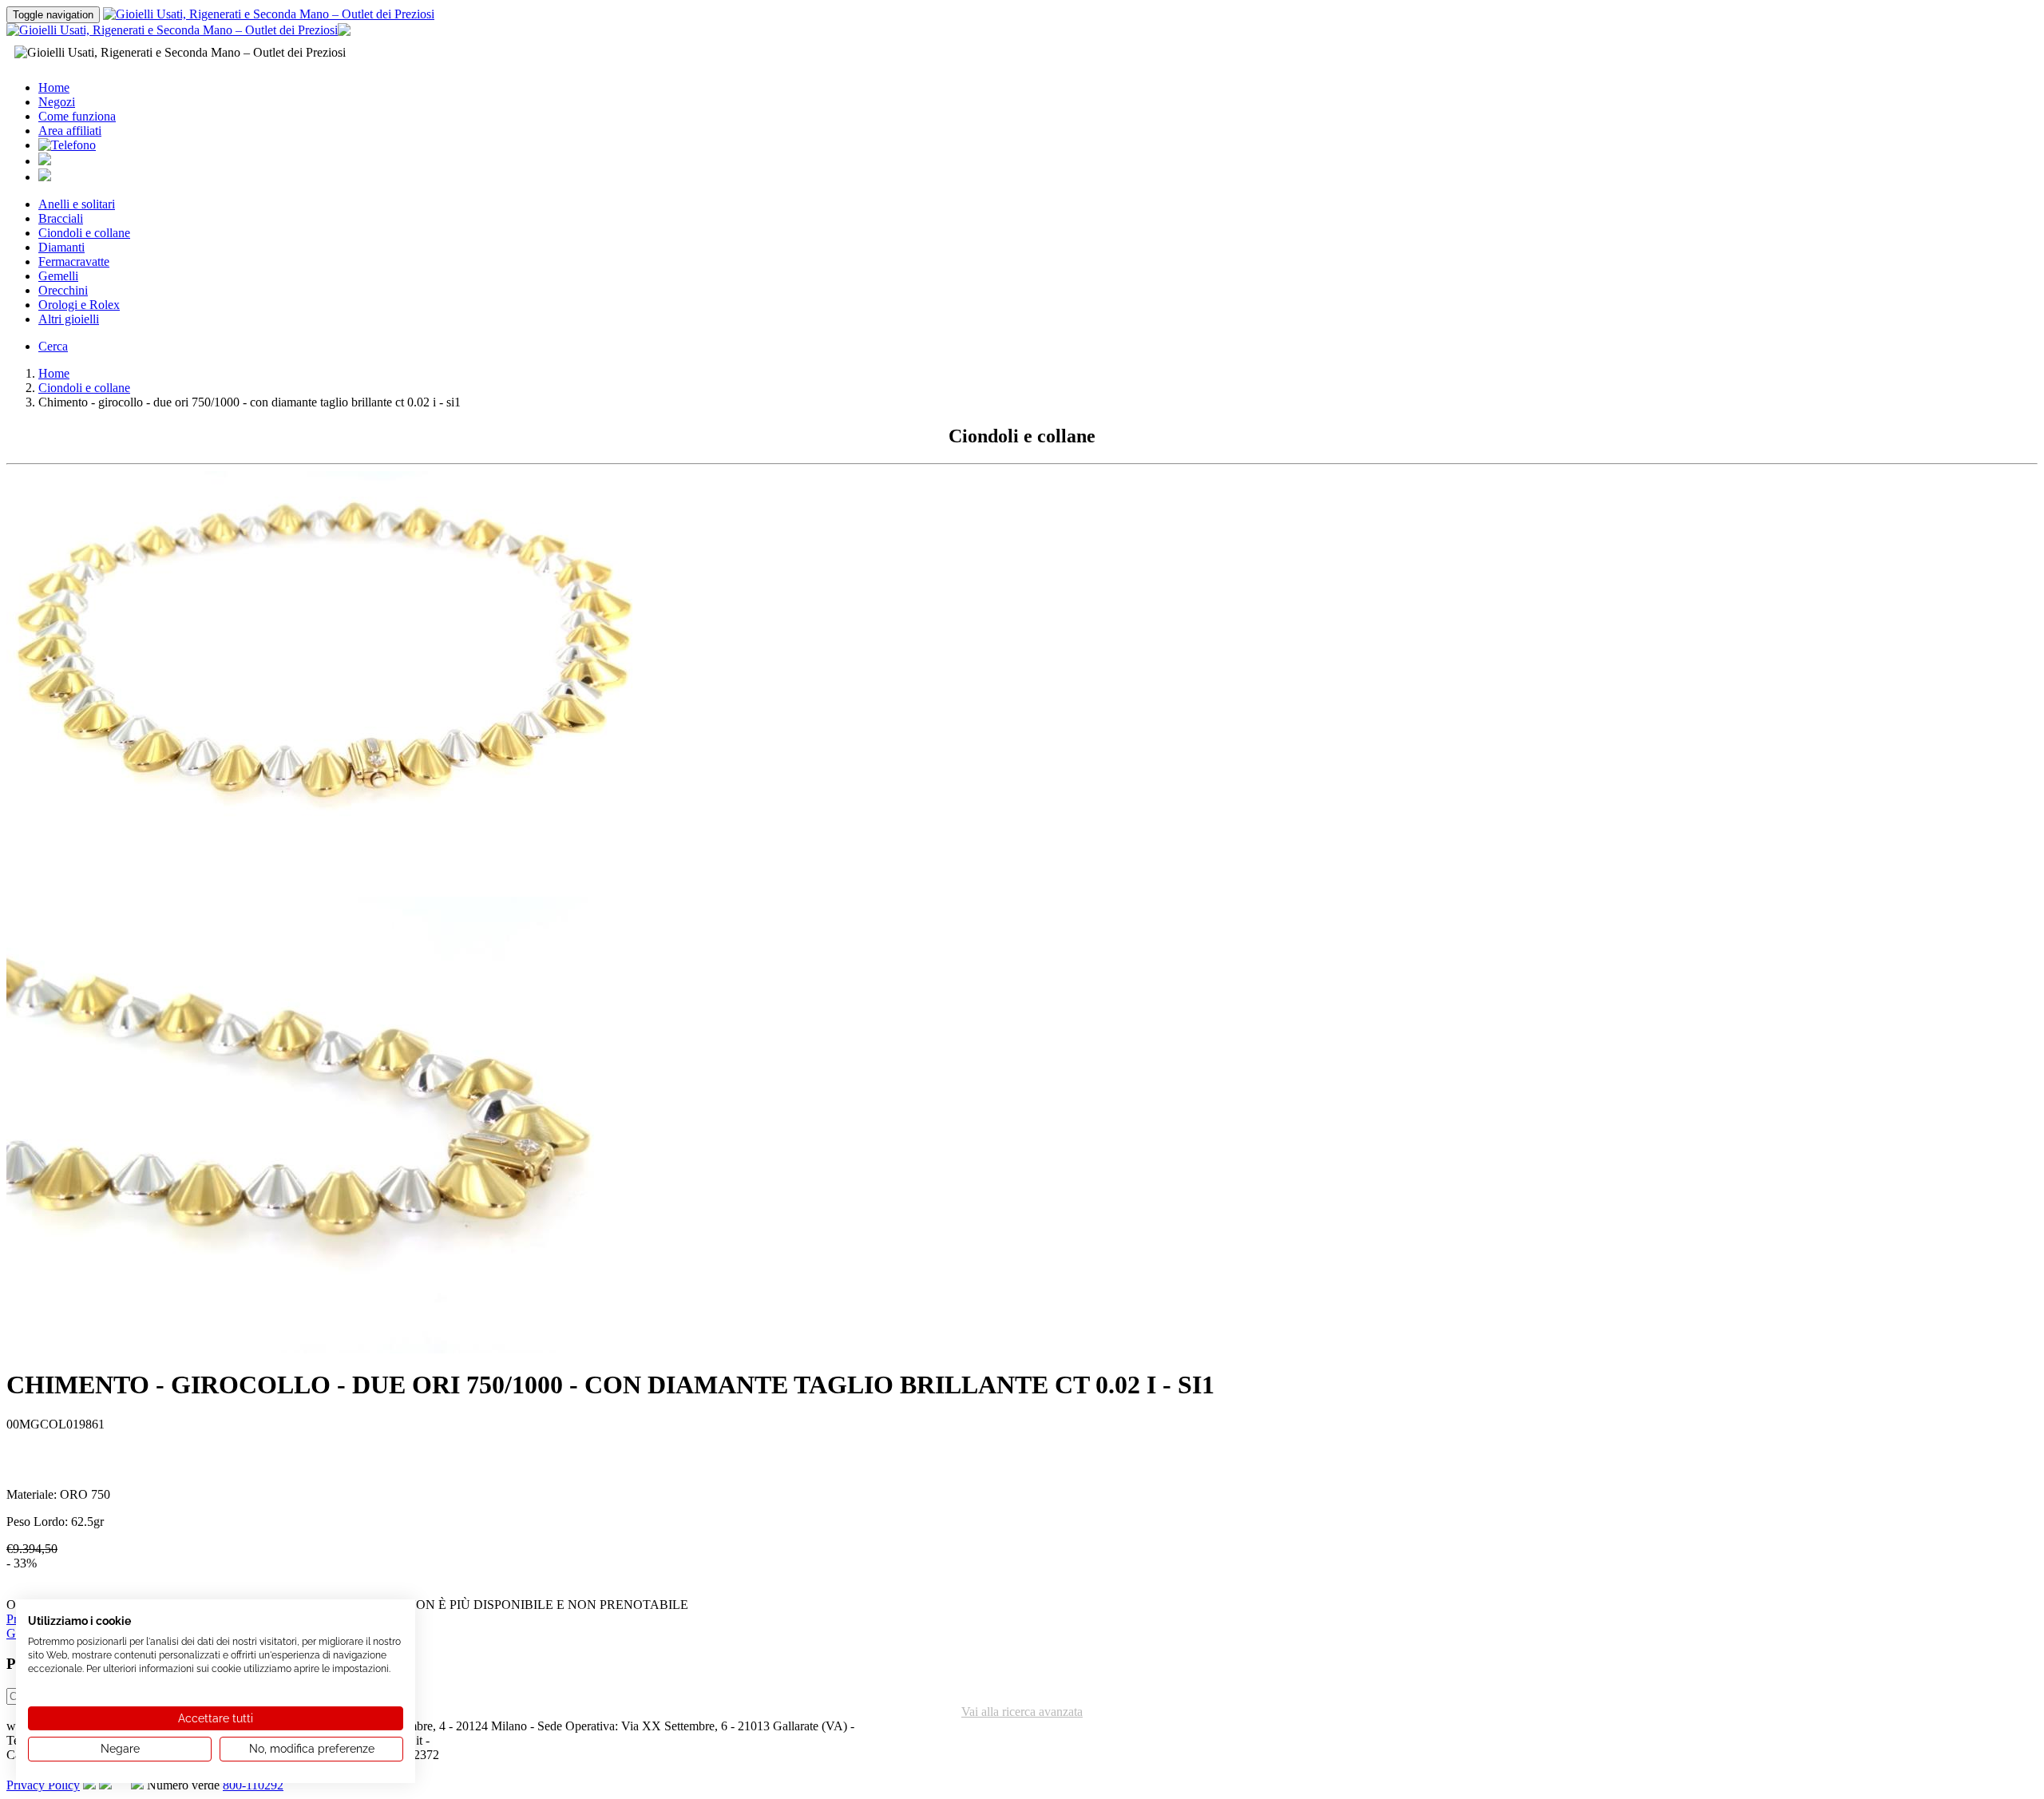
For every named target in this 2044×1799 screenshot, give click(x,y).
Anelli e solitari (77, 204)
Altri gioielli (69, 319)
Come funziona (77, 116)
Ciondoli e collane (84, 233)
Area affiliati (70, 131)
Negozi (57, 102)
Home (54, 87)
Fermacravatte (74, 262)
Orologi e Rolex (79, 305)
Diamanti (61, 247)
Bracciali (61, 218)
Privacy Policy (43, 1785)
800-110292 (253, 1785)
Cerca (53, 346)
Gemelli (58, 276)
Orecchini (63, 290)
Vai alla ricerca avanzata (1022, 1712)
